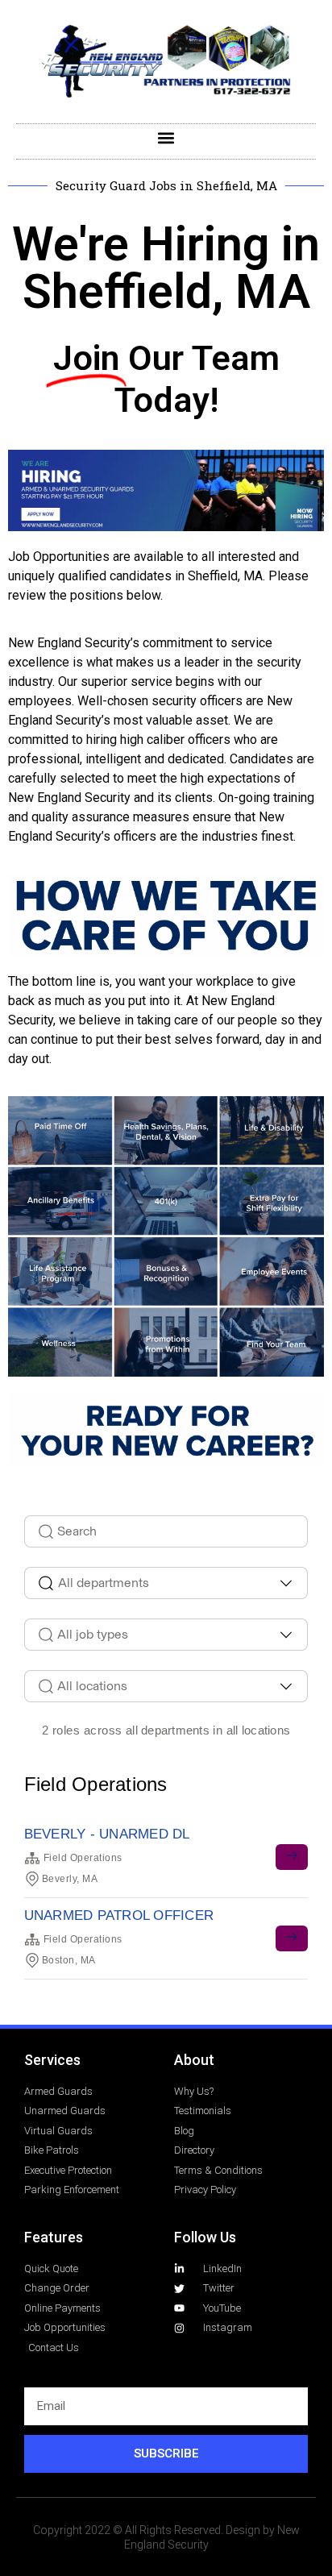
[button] (166, 137)
